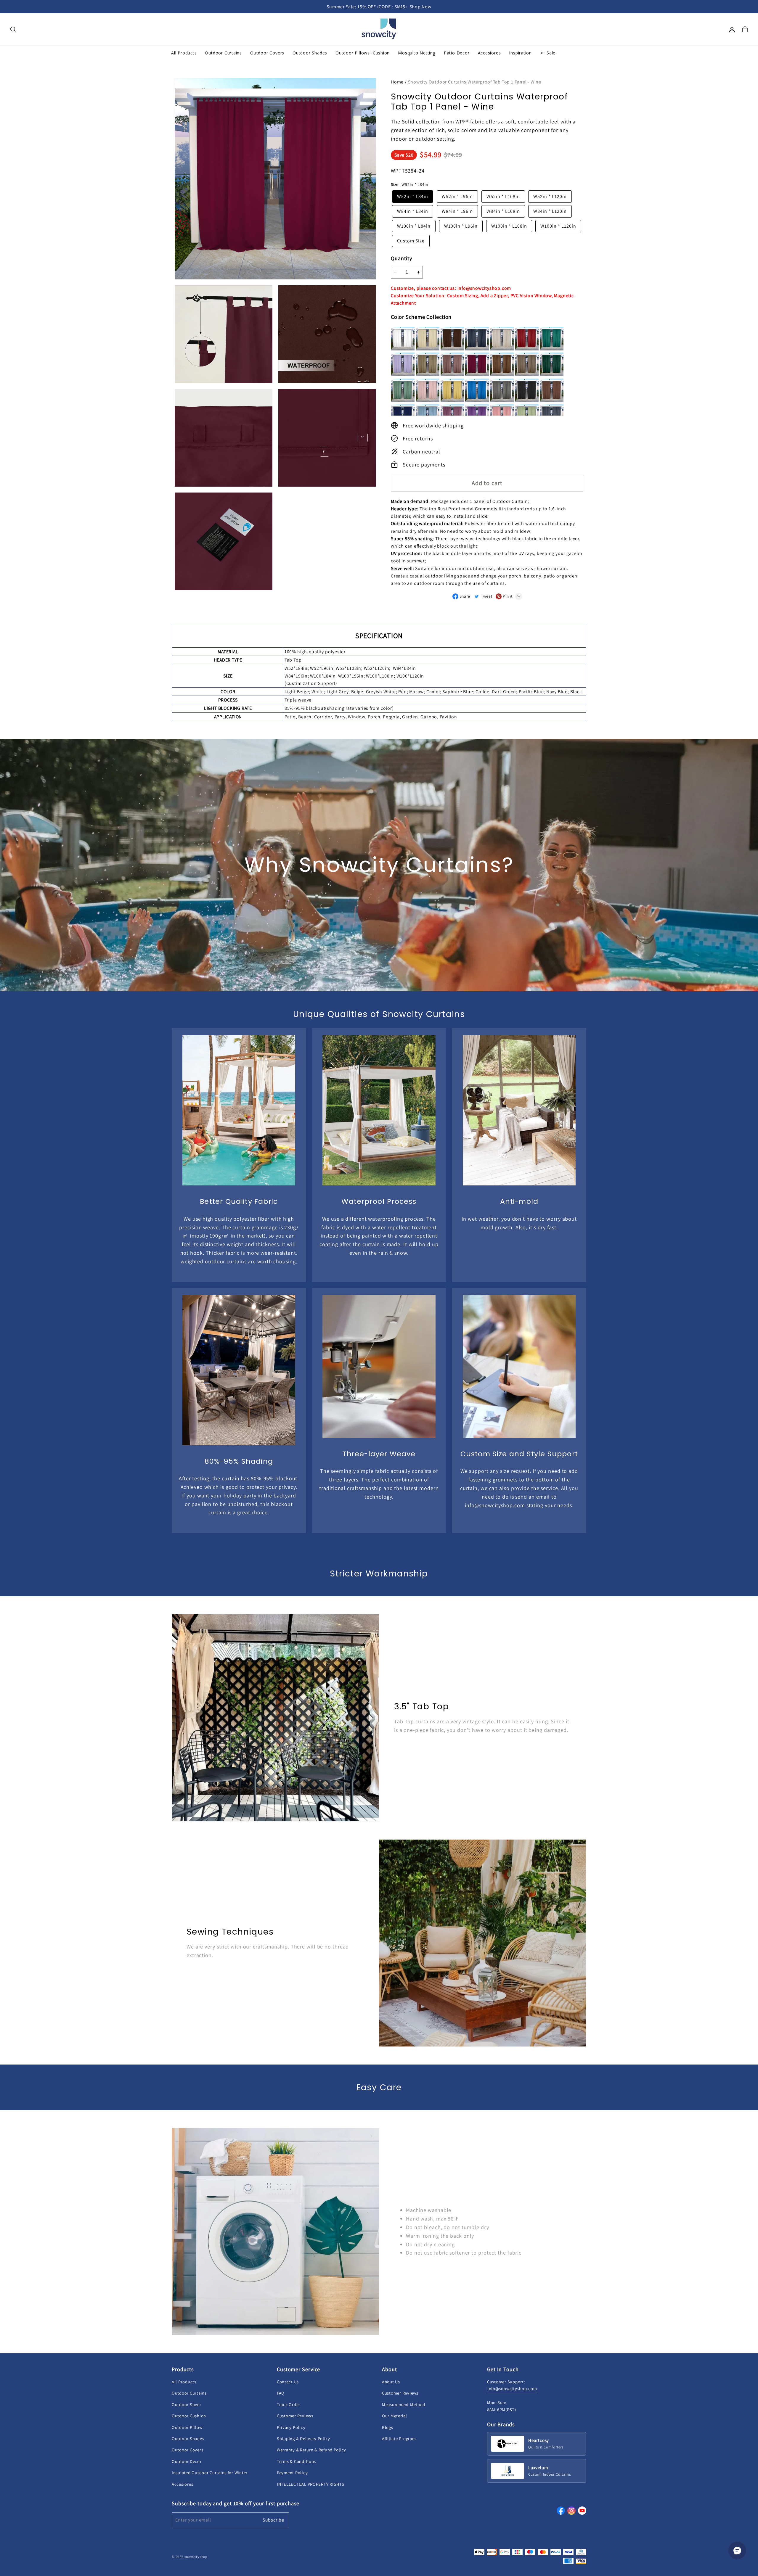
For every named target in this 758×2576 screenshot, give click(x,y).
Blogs (388, 2427)
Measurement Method (404, 2404)
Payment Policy (292, 2473)
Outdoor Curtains (189, 2393)
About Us (391, 2382)
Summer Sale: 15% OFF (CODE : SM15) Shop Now (379, 7)
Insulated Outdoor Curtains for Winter (210, 2473)
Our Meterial (395, 2416)
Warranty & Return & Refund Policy (311, 2450)
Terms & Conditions (296, 2461)
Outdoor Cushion (189, 2416)
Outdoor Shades (188, 2439)
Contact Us (288, 2382)
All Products (184, 2382)
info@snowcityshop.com (512, 2388)
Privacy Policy (291, 2427)
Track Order (289, 2404)
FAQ (281, 2393)
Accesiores (182, 2484)
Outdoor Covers (187, 2450)
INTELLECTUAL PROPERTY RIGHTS (310, 2484)
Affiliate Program (399, 2439)
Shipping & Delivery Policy (303, 2439)
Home (397, 82)
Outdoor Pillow (187, 2427)
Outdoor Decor (187, 2461)
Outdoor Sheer (187, 2404)
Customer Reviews (295, 2416)
